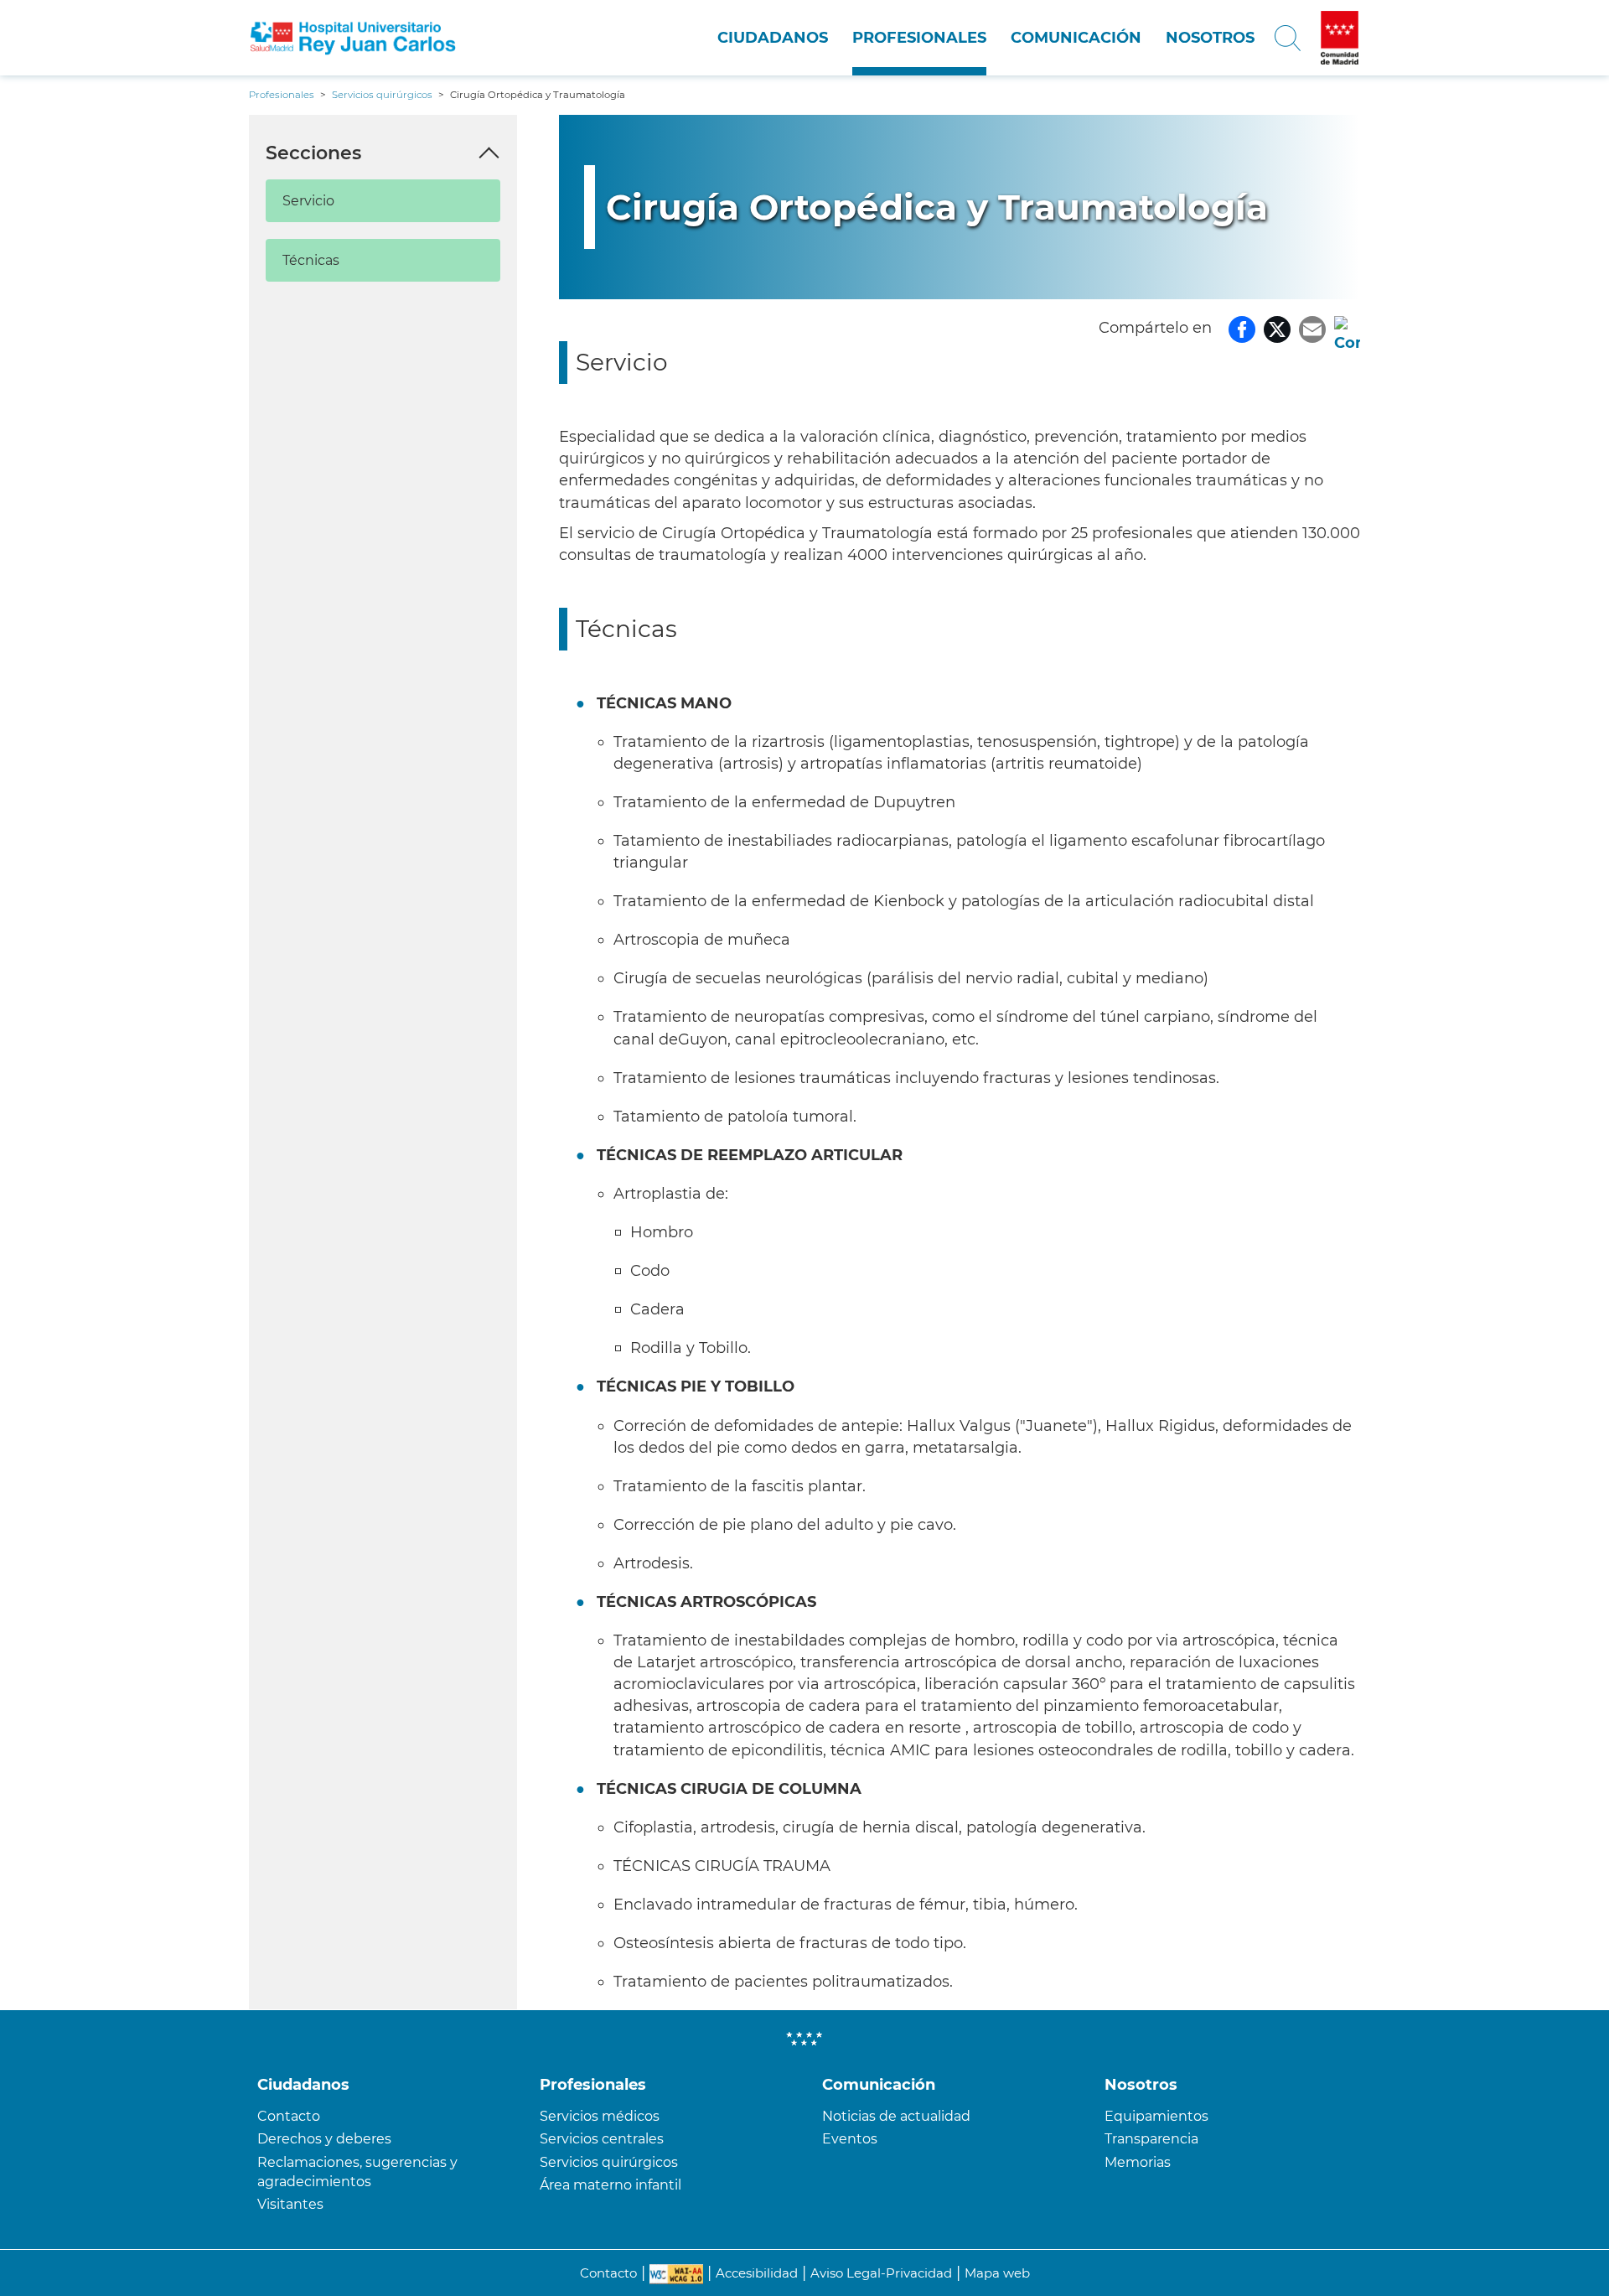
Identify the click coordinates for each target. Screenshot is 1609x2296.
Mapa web (997, 2273)
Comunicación (1076, 38)
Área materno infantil (610, 2185)
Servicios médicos (600, 2116)
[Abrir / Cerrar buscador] (1288, 38)
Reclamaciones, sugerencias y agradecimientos (357, 2172)
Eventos (850, 2139)
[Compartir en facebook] (1242, 328)
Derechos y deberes (324, 2139)
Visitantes (290, 2204)
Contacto (289, 2116)
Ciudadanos (773, 38)
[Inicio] (353, 38)
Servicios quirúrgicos (609, 2162)
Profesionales (919, 38)
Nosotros (1210, 38)
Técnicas (311, 260)
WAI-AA (676, 2274)
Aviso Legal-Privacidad (881, 2273)
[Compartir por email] (1312, 328)
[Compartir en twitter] (1277, 328)
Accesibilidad (757, 2273)
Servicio (308, 201)
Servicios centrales (602, 2139)
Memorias (1138, 2162)
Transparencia (1151, 2139)
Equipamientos (1156, 2116)
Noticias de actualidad (896, 2116)
